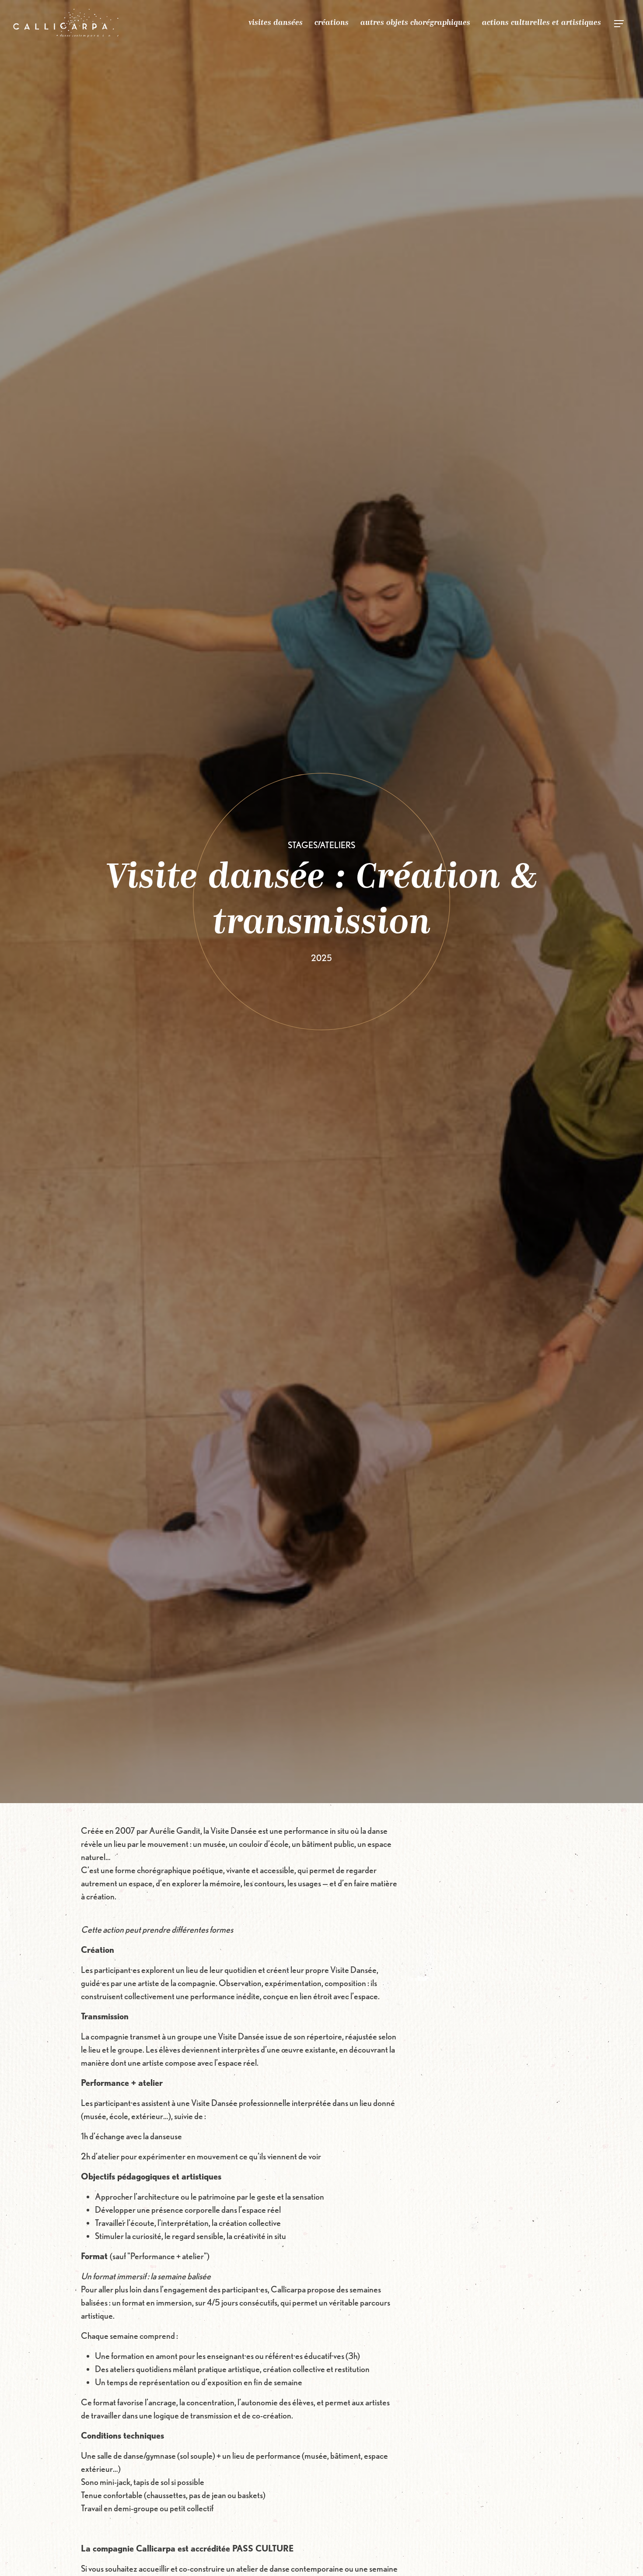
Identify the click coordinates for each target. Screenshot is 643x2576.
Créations (332, 23)
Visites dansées (276, 23)
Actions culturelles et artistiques (542, 23)
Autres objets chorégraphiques (415, 23)
